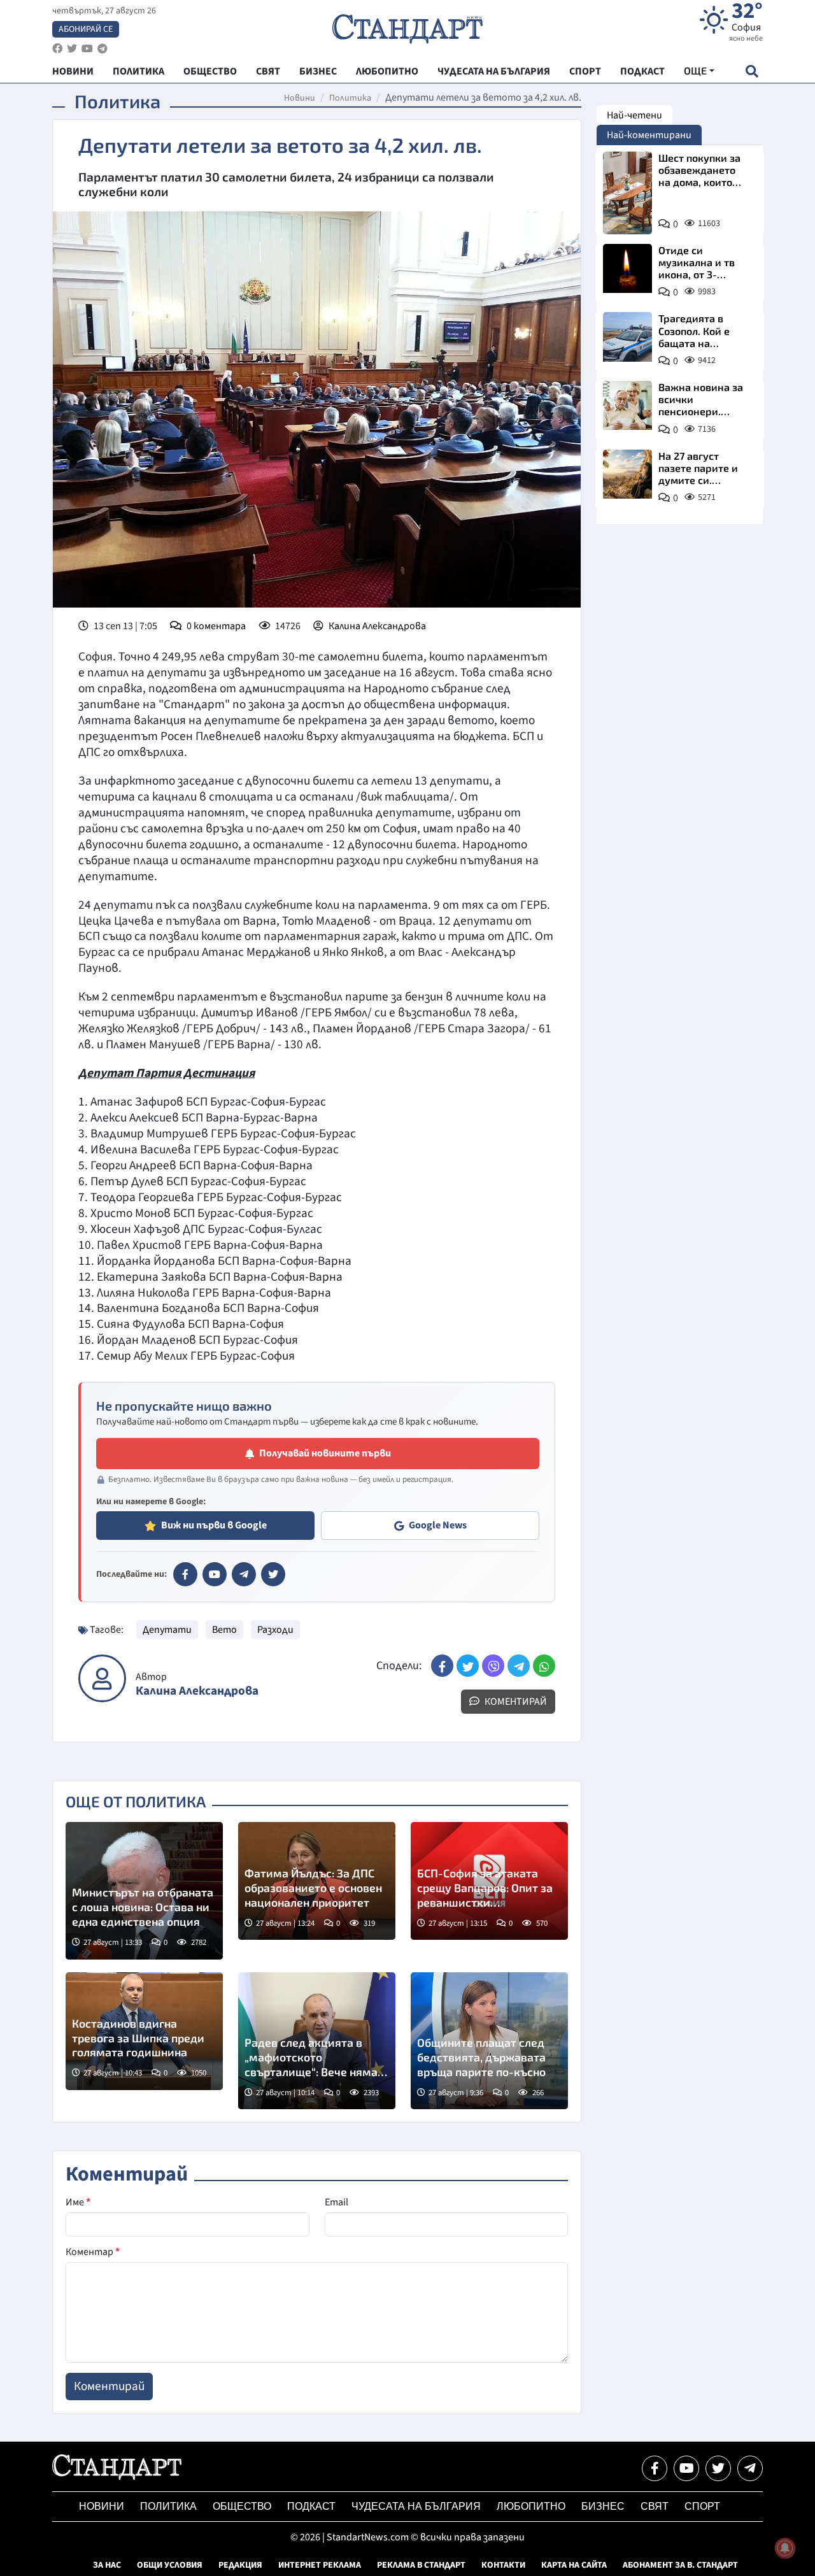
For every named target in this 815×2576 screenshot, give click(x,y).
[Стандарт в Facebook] (185, 1574)
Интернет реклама (320, 2565)
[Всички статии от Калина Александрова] (102, 1678)
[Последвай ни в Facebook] (655, 2468)
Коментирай (515, 1702)
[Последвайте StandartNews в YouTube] (87, 49)
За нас (107, 2565)
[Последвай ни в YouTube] (686, 2468)
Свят (655, 2506)
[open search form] (752, 71)
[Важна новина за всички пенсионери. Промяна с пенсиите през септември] (627, 405)
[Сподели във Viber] (493, 1666)
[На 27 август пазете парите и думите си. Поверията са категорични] (627, 474)
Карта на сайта (574, 2565)
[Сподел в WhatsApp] (544, 1666)
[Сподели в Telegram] (519, 1666)
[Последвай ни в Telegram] (750, 2468)
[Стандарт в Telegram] (244, 1574)
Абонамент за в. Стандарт (680, 2565)
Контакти (503, 2565)
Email (337, 2202)
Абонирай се (86, 29)
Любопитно (531, 2506)
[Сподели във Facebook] (442, 1666)
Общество (242, 2506)
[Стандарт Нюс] (117, 2477)
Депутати (167, 1630)
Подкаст (311, 2506)
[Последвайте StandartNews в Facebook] (57, 49)
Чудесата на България (416, 2506)
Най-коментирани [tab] (649, 135)
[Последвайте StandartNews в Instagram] (72, 49)
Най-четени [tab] (634, 115)
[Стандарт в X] (273, 1574)
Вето (224, 1630)
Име (78, 2202)
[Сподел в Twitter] (468, 1666)
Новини (300, 98)
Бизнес (603, 2506)
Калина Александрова (377, 626)
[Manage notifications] (785, 2548)
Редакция (240, 2565)
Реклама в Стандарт (421, 2565)
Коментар (93, 2252)
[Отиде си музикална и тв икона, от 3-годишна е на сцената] (627, 268)
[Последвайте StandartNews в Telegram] (103, 49)
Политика (350, 98)
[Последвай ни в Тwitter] (718, 2468)
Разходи (275, 1630)
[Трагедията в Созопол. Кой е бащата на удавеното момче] (627, 337)
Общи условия (170, 2565)
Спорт (702, 2506)
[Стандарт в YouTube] (215, 1574)
